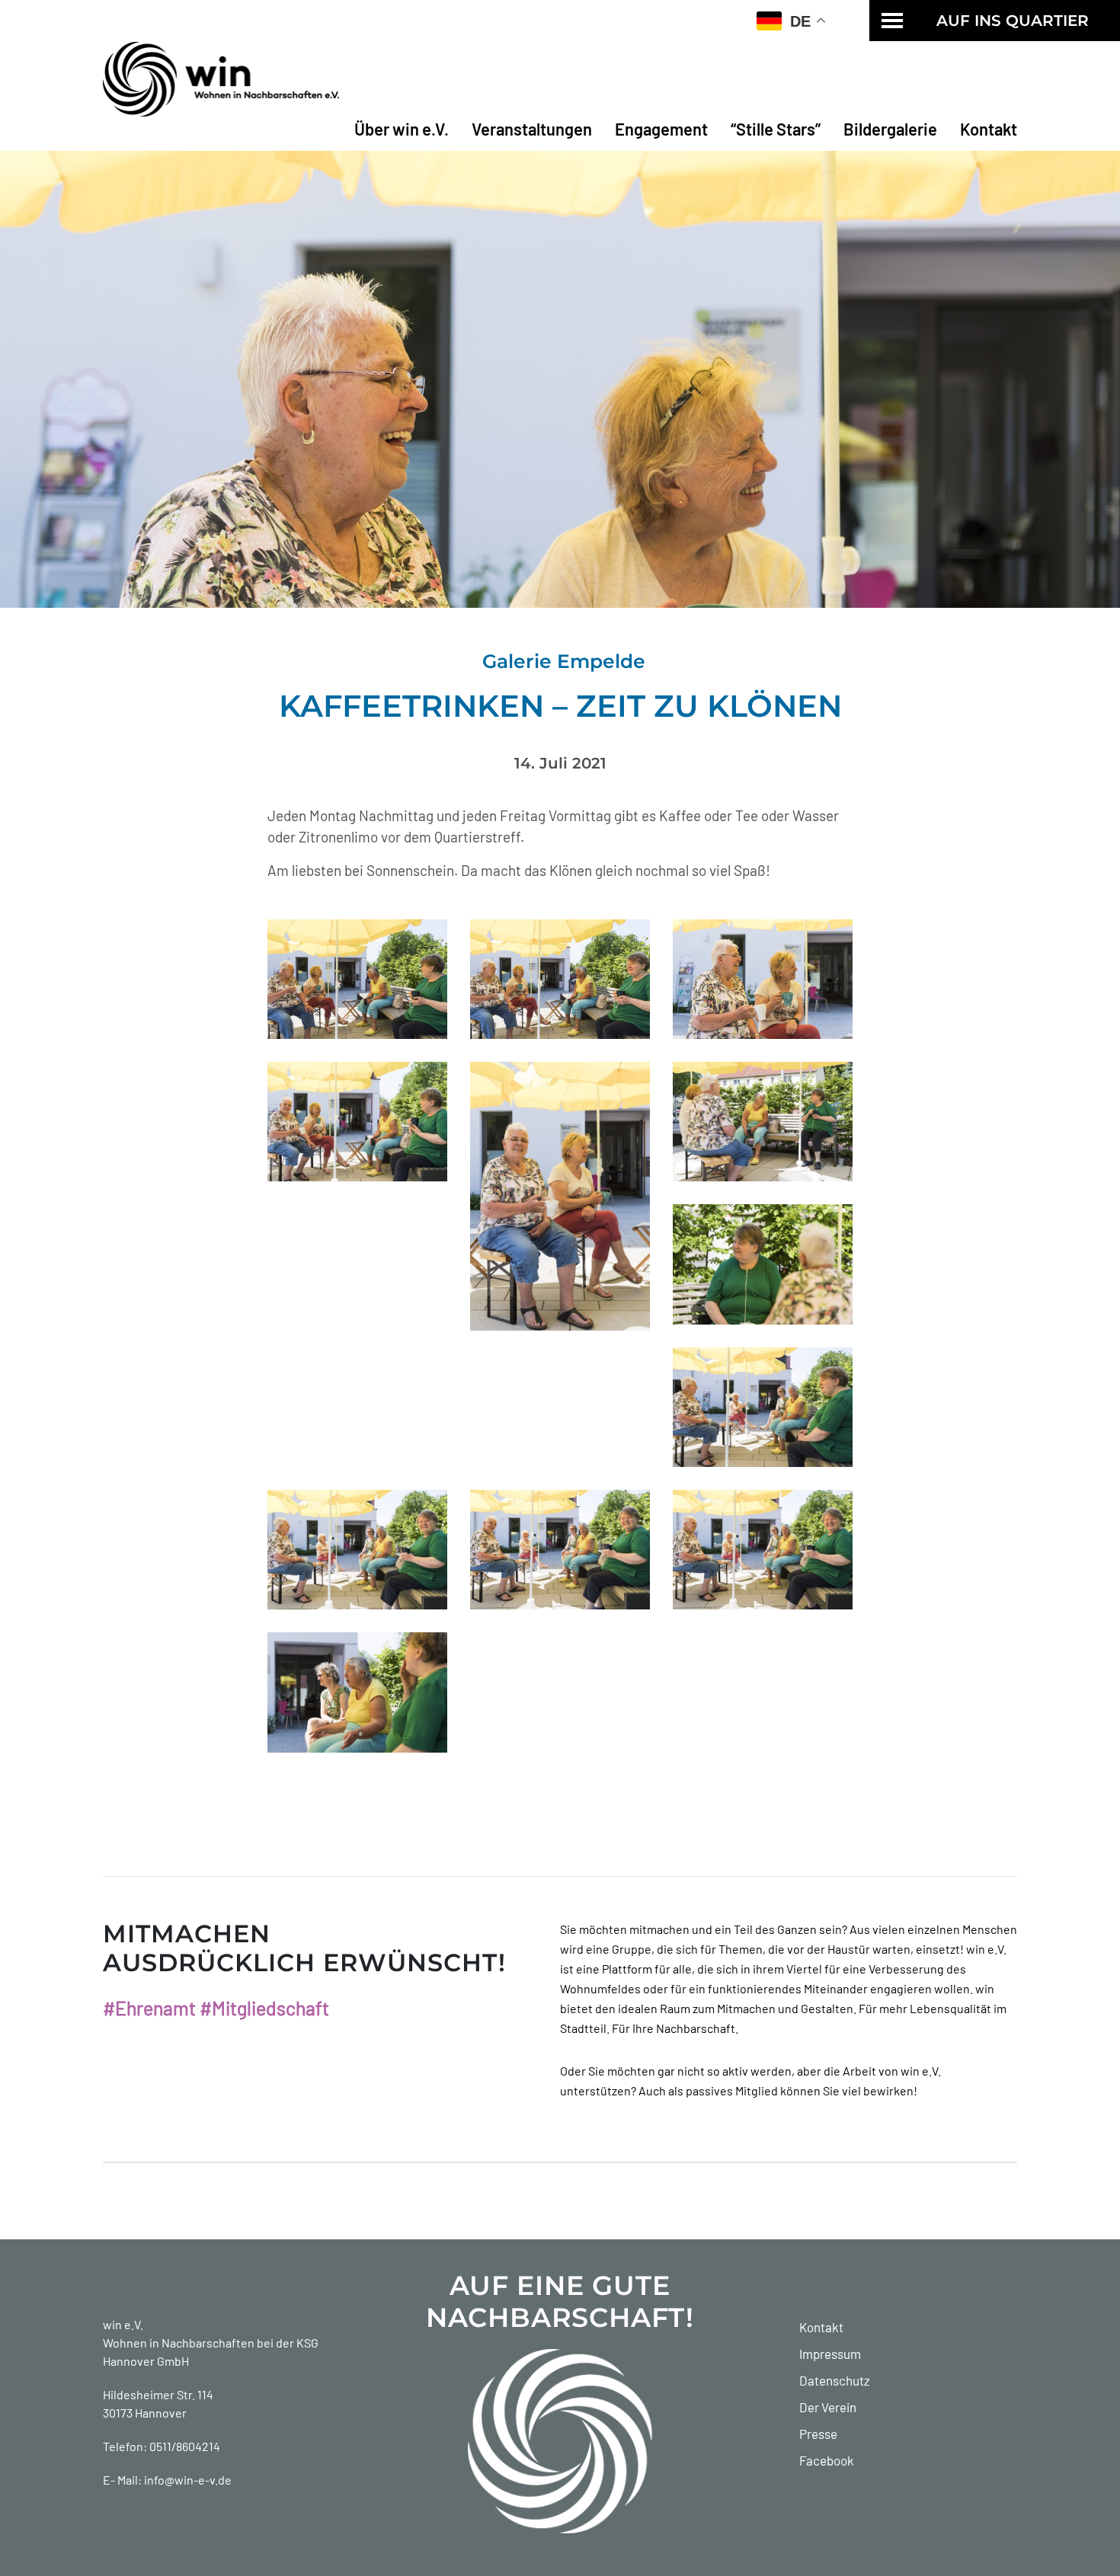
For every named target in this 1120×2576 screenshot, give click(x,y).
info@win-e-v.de (188, 2480)
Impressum (830, 2354)
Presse (818, 2434)
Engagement (661, 129)
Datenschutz (835, 2380)
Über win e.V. (402, 129)
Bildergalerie (890, 129)
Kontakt (989, 129)
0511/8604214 (185, 2446)
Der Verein (828, 2407)
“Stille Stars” (776, 129)
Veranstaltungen (532, 129)
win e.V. (123, 2324)
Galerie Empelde (564, 661)
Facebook (827, 2460)
